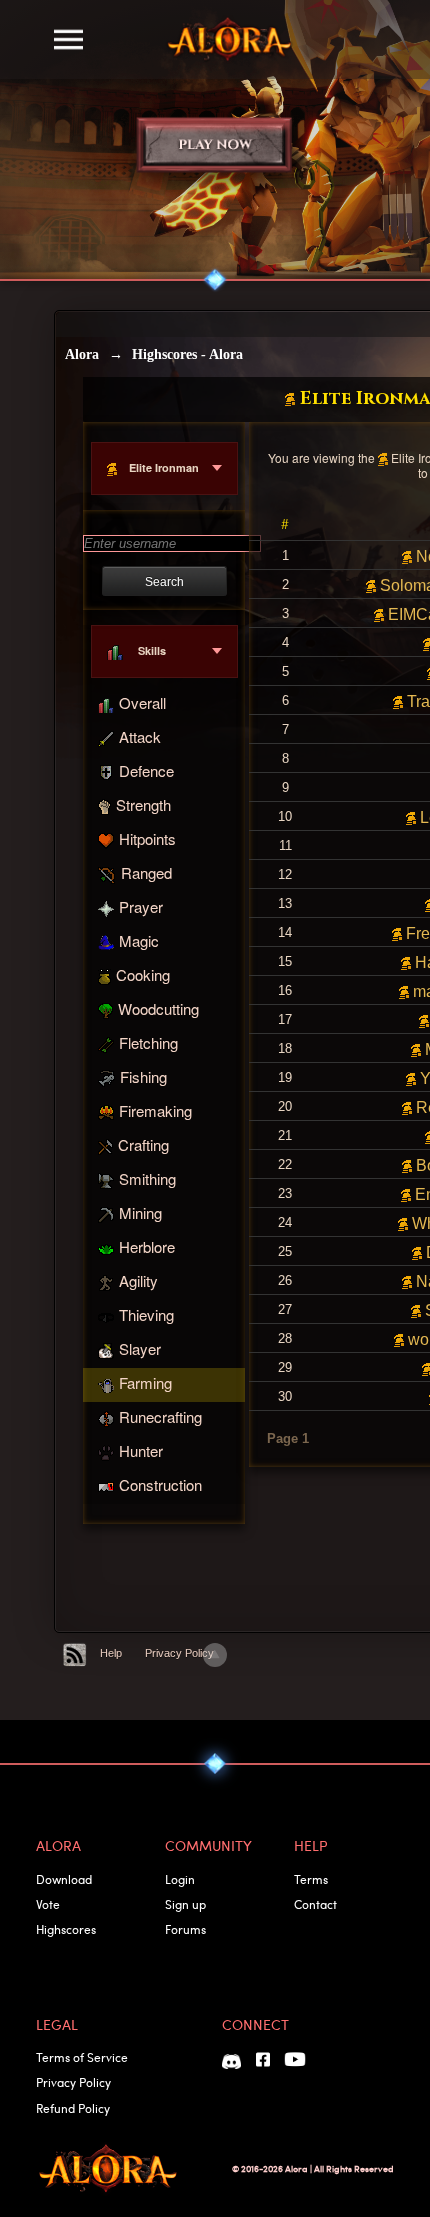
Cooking (143, 974)
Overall (142, 702)
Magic (139, 940)
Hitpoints (147, 838)
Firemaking (155, 1110)
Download (64, 1879)
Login (180, 1879)
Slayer (140, 1348)
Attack (140, 736)
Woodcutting (158, 1008)
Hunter (141, 1450)
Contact (315, 1904)
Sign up (185, 1904)
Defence (146, 770)
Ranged (146, 872)
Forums (185, 1929)
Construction (160, 1484)
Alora (82, 354)
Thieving (146, 1314)
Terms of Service (82, 2057)
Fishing (143, 1076)
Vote (48, 1904)
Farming (145, 1382)
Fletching (148, 1042)
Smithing (147, 1178)
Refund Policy (73, 2108)
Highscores (66, 1929)
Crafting (143, 1144)
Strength (143, 804)
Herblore (147, 1246)
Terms (311, 1879)
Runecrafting (160, 1416)
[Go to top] (215, 1655)
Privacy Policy (179, 1653)
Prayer (141, 906)
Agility (138, 1280)
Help (111, 1653)
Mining (140, 1212)
